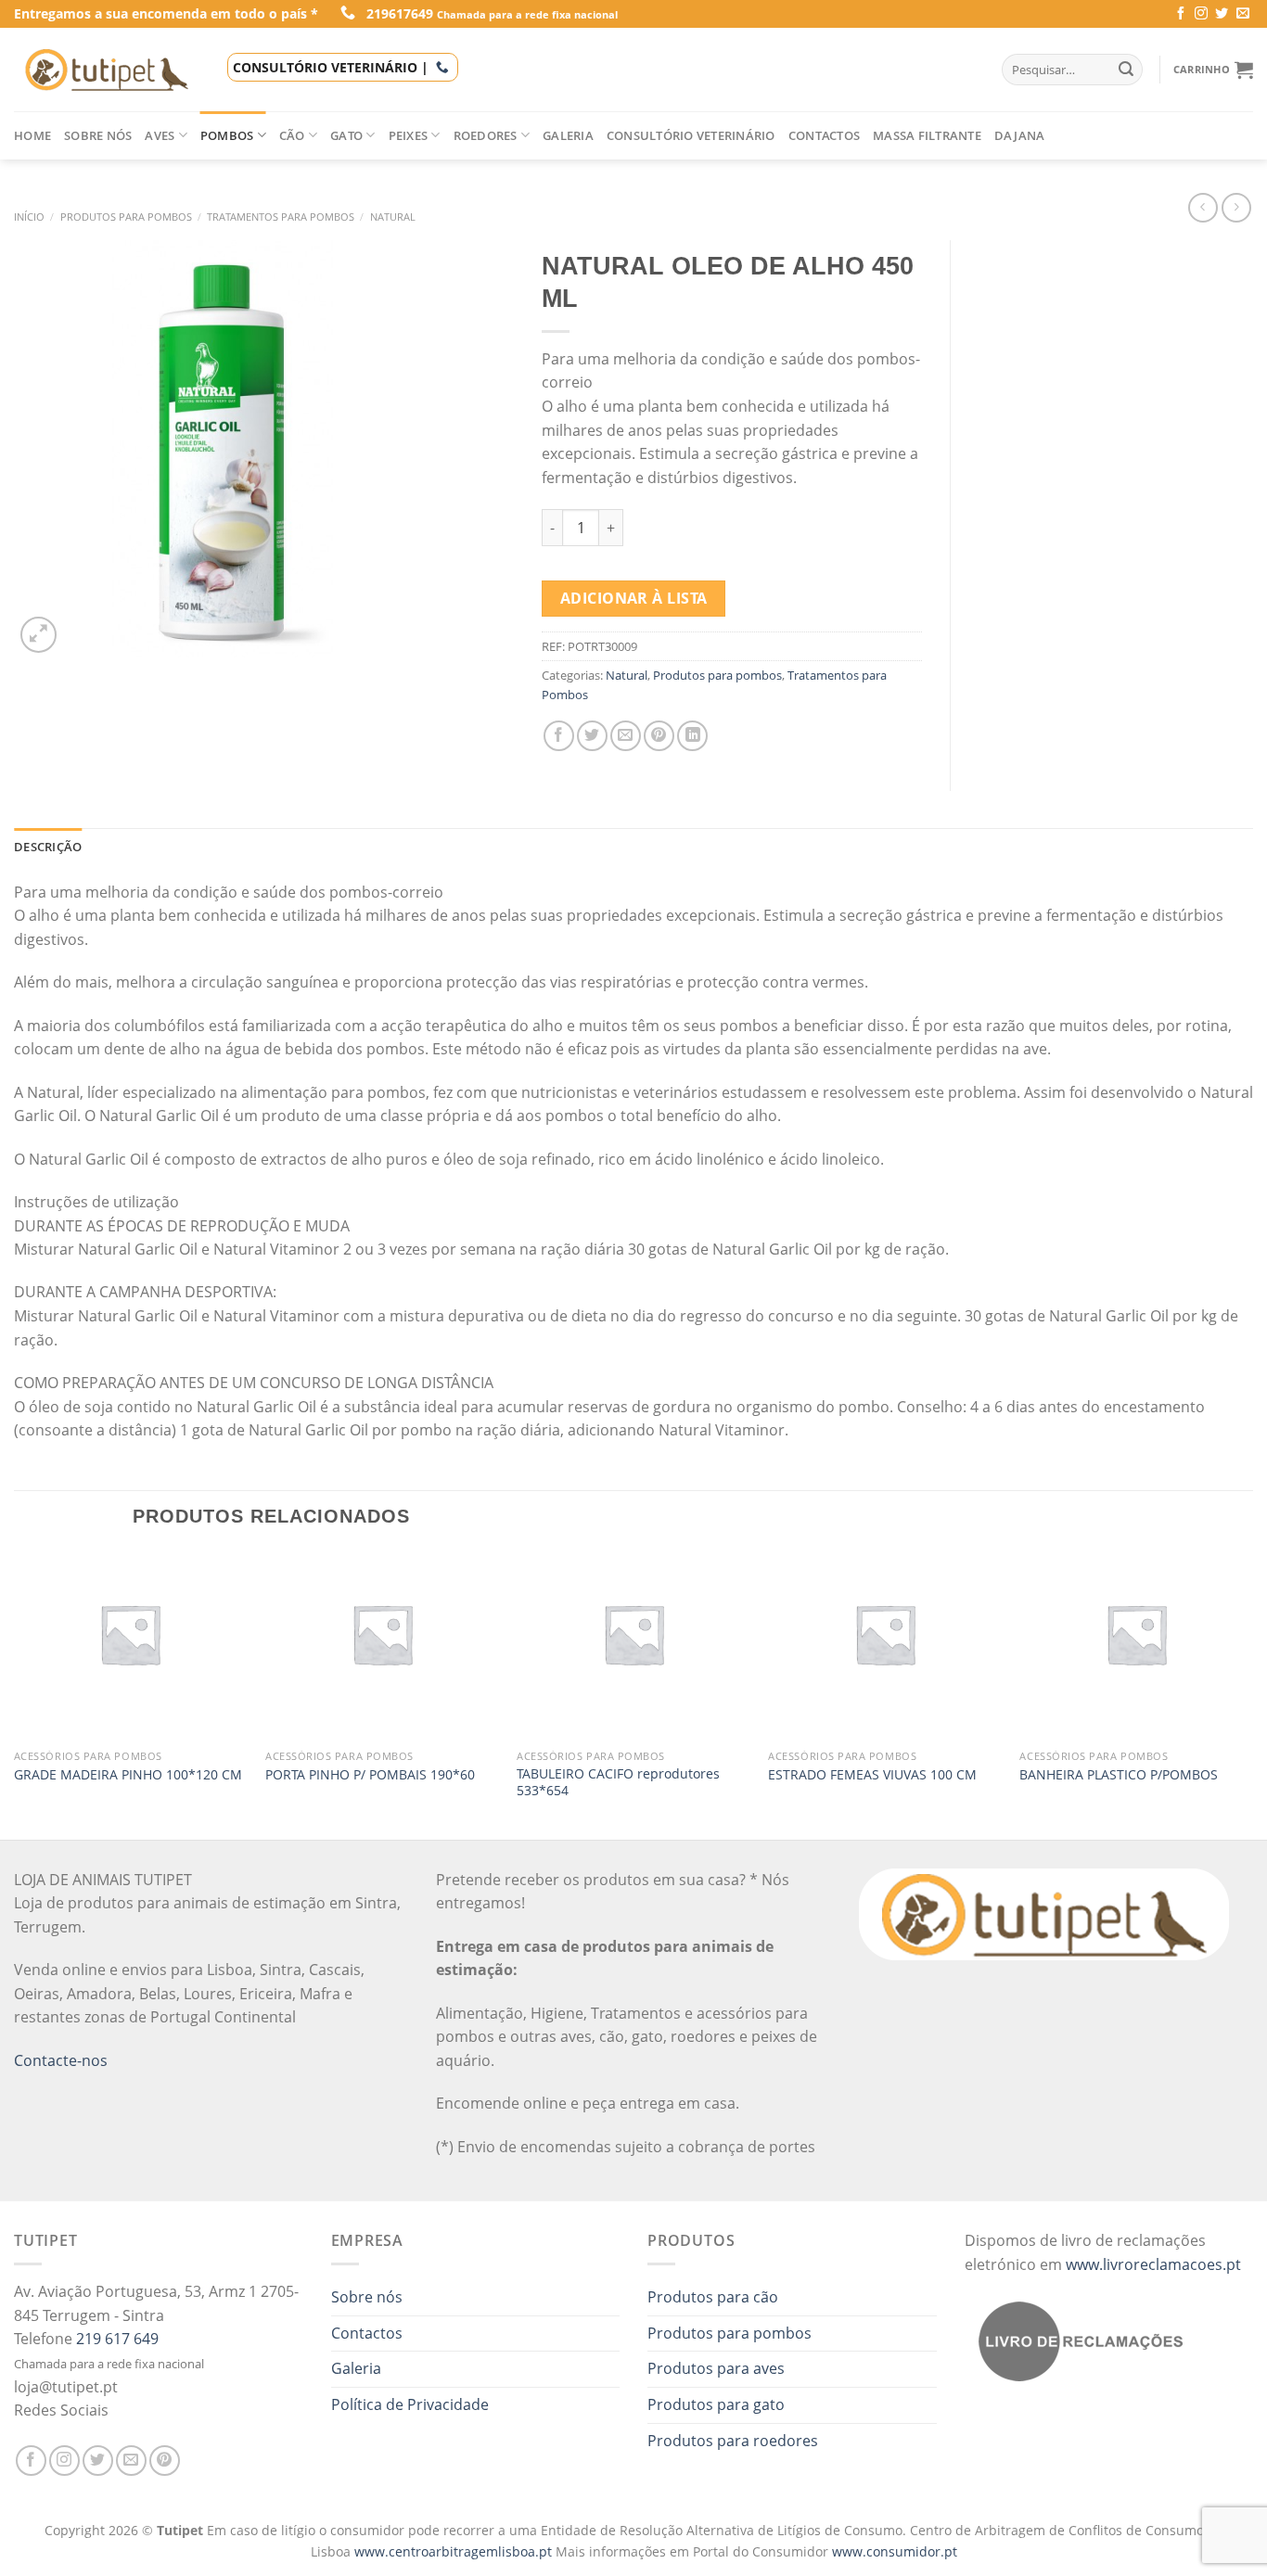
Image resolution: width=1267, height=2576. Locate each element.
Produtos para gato (716, 2404)
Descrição (48, 847)
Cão (292, 135)
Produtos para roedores (733, 2441)
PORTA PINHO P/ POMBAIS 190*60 (370, 1775)
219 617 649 (117, 2339)
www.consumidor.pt (895, 2551)
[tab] (48, 847)
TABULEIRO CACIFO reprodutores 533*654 (618, 1783)
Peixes (409, 135)
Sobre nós (98, 135)
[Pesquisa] (1126, 70)
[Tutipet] (107, 70)
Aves (160, 135)
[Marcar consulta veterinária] (442, 67)
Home (32, 135)
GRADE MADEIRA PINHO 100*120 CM (128, 1775)
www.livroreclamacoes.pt (1153, 2264)
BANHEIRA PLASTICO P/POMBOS (1119, 1775)
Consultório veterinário (691, 135)
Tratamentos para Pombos (281, 217)
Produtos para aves (716, 2368)
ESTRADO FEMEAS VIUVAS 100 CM (872, 1775)
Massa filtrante (927, 135)
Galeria (568, 135)
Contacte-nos (61, 2060)
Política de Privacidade (410, 2404)
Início (29, 217)
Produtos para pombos (126, 217)
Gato (346, 135)
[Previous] (15, 1693)
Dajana (1020, 135)
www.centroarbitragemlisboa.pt (455, 2551)
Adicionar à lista (634, 598)
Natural (393, 217)
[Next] (1252, 1693)
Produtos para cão (713, 2297)
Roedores (486, 135)
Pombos (227, 135)
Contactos (824, 135)
